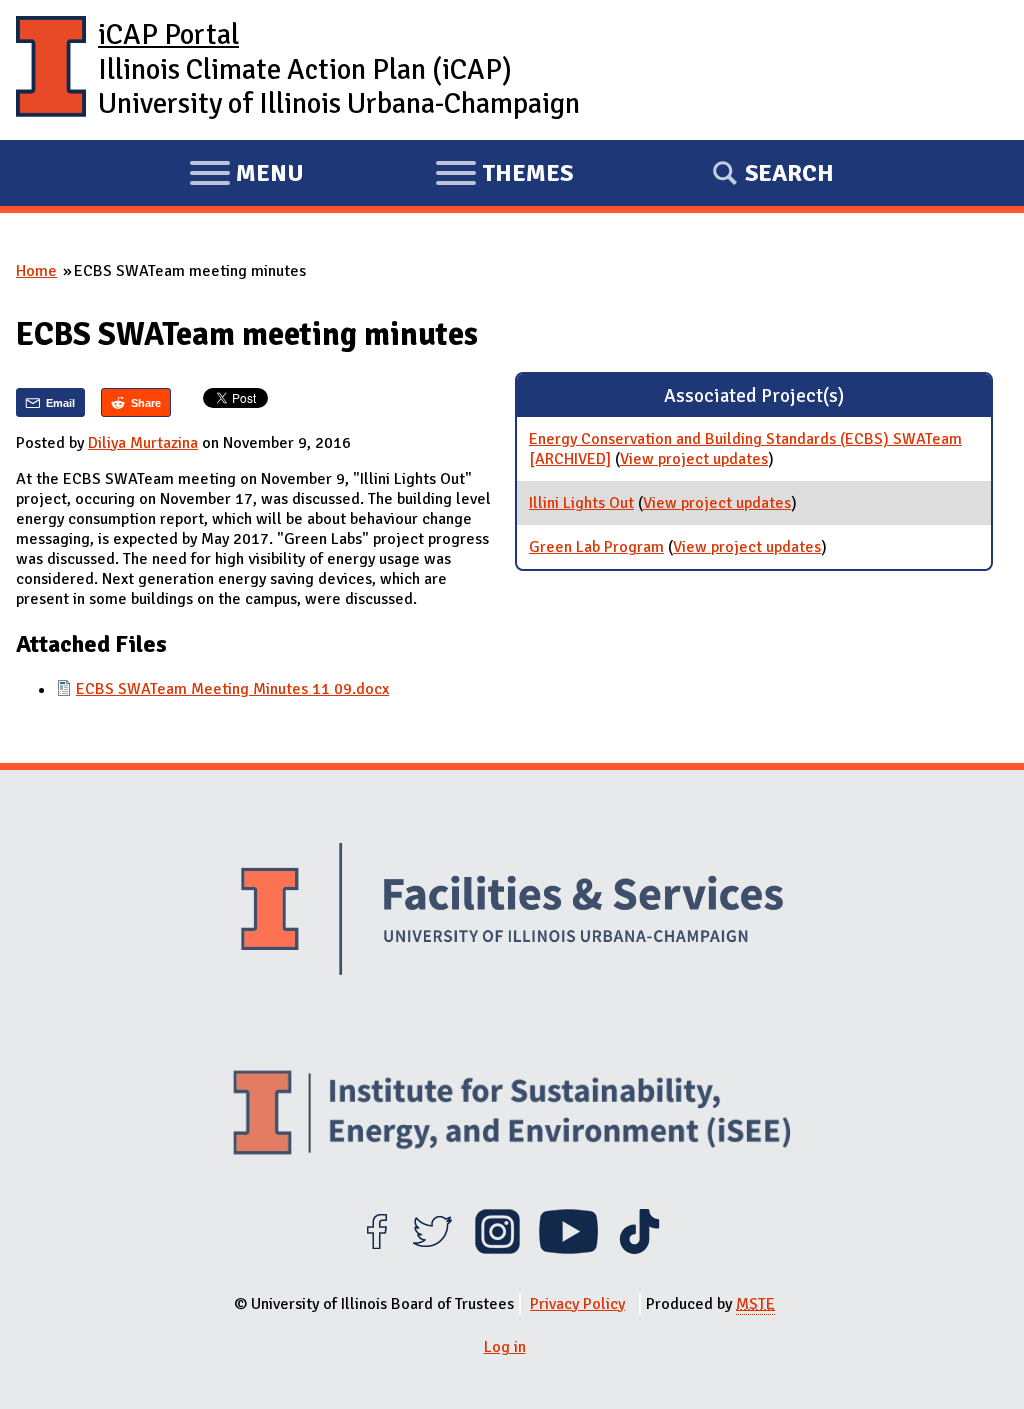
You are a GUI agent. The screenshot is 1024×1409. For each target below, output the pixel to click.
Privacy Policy (577, 1304)
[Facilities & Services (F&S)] (512, 912)
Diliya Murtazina (143, 443)
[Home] (51, 70)
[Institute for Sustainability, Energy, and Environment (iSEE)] (512, 1114)
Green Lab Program (596, 547)
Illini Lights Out (581, 503)
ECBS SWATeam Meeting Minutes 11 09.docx (232, 689)
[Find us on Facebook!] (376, 1249)
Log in (505, 1347)
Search (789, 173)
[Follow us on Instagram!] (497, 1249)
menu (246, 176)
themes (504, 176)
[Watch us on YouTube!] (568, 1249)
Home (36, 271)
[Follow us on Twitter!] (432, 1249)
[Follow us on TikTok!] (639, 1249)
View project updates (694, 459)
